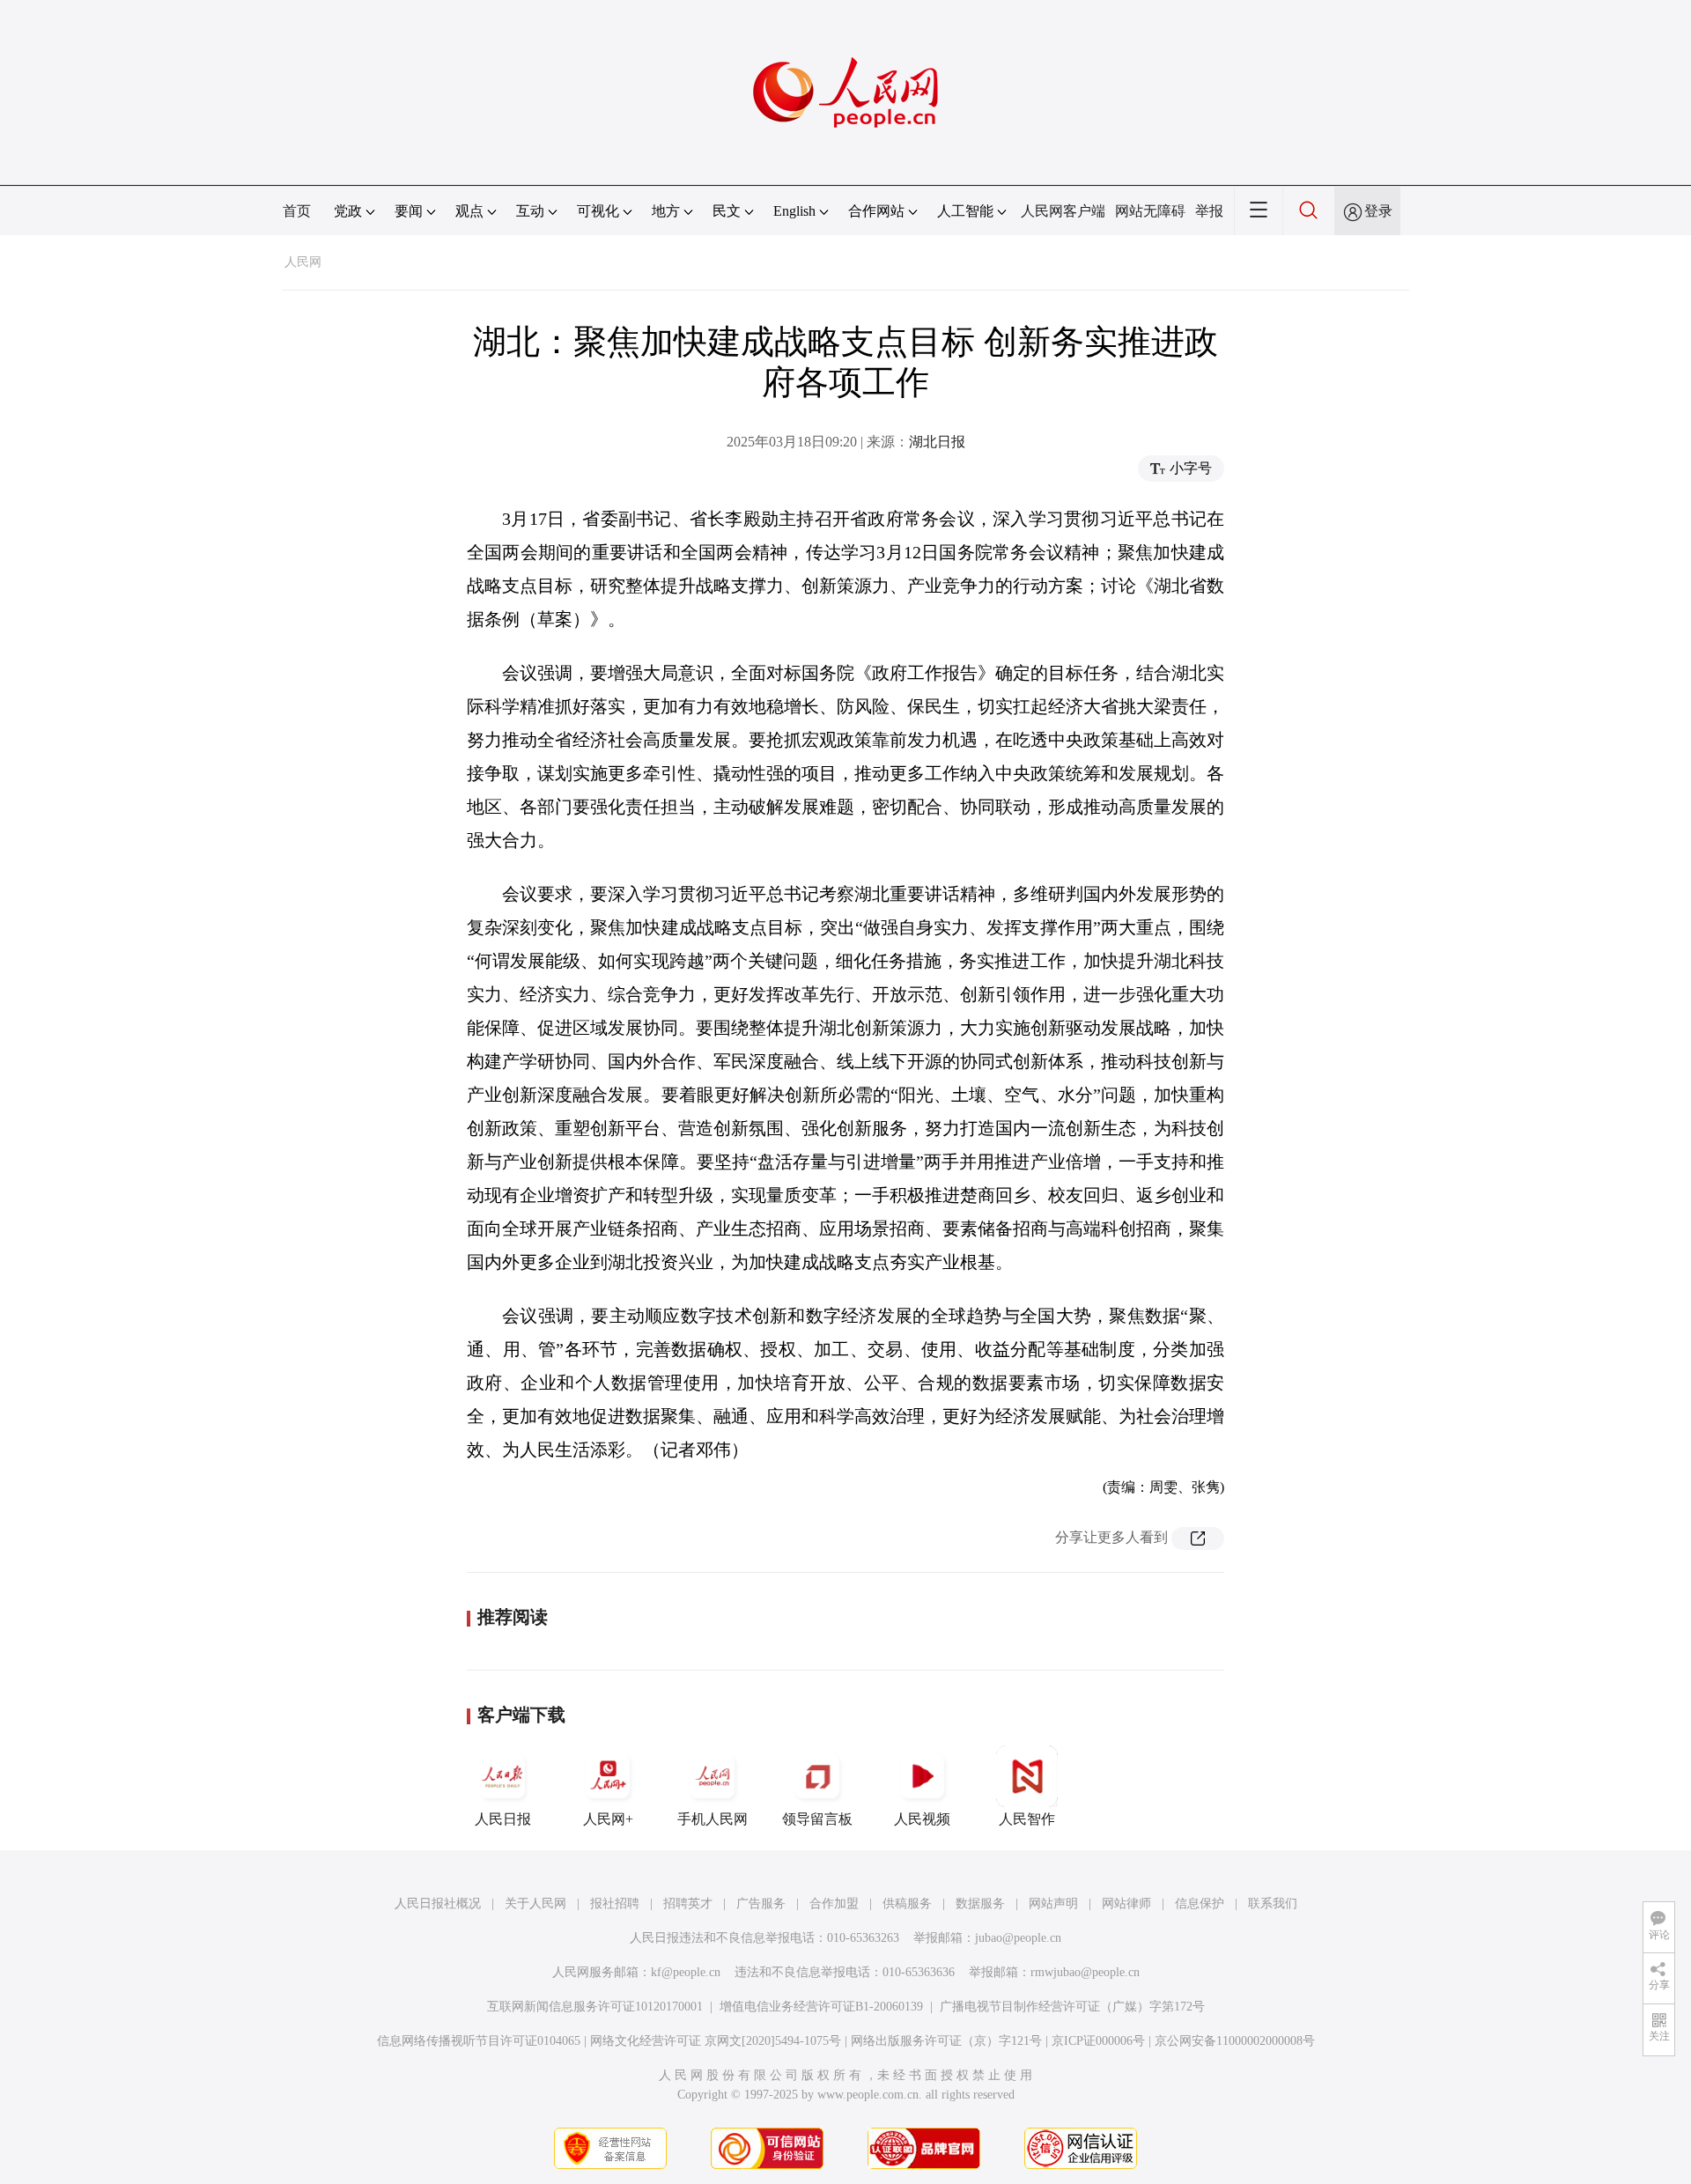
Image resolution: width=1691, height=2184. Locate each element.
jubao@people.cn (1018, 1938)
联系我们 (1273, 1904)
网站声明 (1053, 1904)
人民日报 (503, 1819)
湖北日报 (937, 442)
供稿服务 (907, 1904)
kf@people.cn (686, 1972)
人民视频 (922, 1819)
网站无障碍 (1150, 211)
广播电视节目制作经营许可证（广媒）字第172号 (1072, 2007)
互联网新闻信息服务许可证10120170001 (595, 2007)
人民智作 (1027, 1819)
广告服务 (761, 1904)
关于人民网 (535, 1904)
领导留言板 (817, 1819)
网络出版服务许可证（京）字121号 (946, 2041)
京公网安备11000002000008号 (1235, 2041)
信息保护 (1200, 1904)
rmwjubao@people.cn (1085, 1972)
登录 (1378, 211)
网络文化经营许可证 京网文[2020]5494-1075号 (716, 2041)
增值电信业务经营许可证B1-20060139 (821, 2007)
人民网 (303, 262)
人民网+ (608, 1819)
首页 (297, 211)
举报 (1209, 211)
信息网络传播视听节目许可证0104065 (479, 2041)
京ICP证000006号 (1098, 2041)
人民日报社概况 (438, 1904)
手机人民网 (713, 1819)
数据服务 (980, 1904)
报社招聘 (615, 1904)
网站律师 (1126, 1904)
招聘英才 (688, 1904)
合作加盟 (834, 1904)
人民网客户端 (1063, 211)
